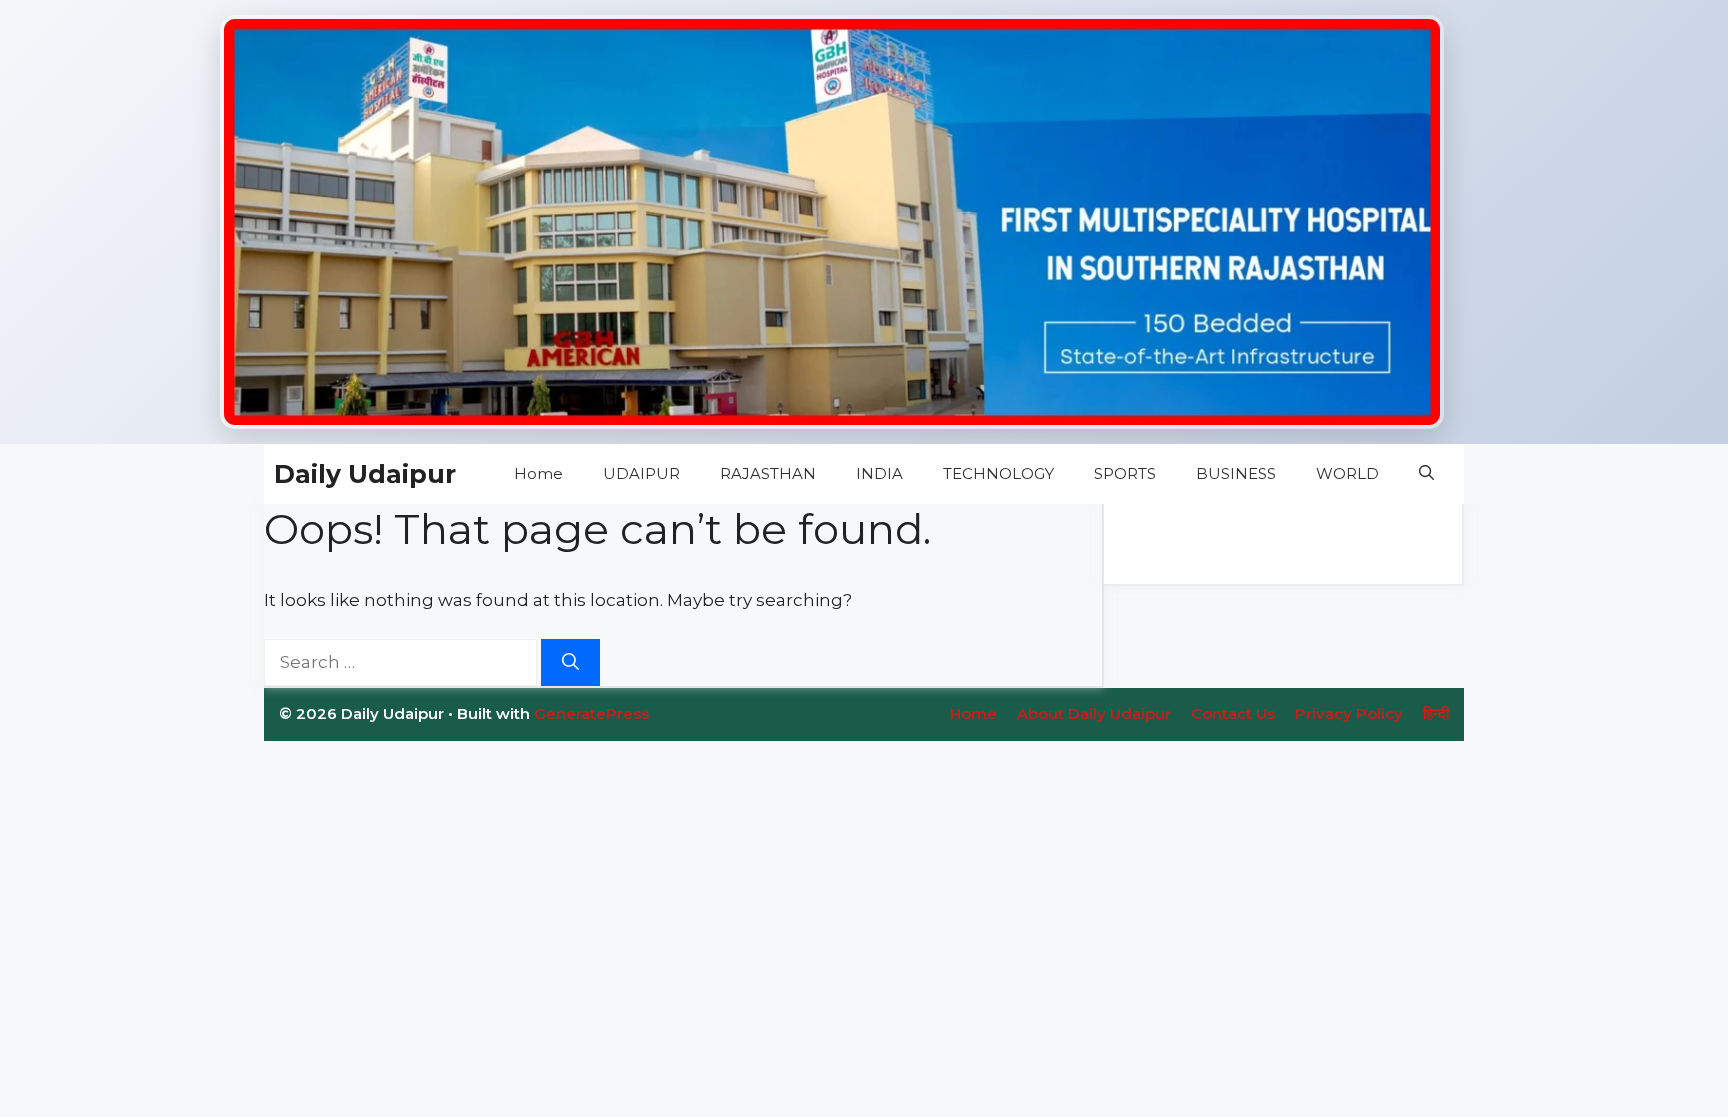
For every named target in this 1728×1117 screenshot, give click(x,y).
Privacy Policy (1349, 713)
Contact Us (1233, 713)
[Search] (570, 663)
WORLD (1347, 473)
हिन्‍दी (1436, 713)
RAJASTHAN (768, 473)
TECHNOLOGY (998, 473)
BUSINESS (1236, 473)
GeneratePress (591, 713)
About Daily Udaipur (1094, 713)
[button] (1426, 474)
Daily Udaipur (365, 474)
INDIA (879, 473)
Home (538, 473)
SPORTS (1125, 473)
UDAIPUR (641, 473)
